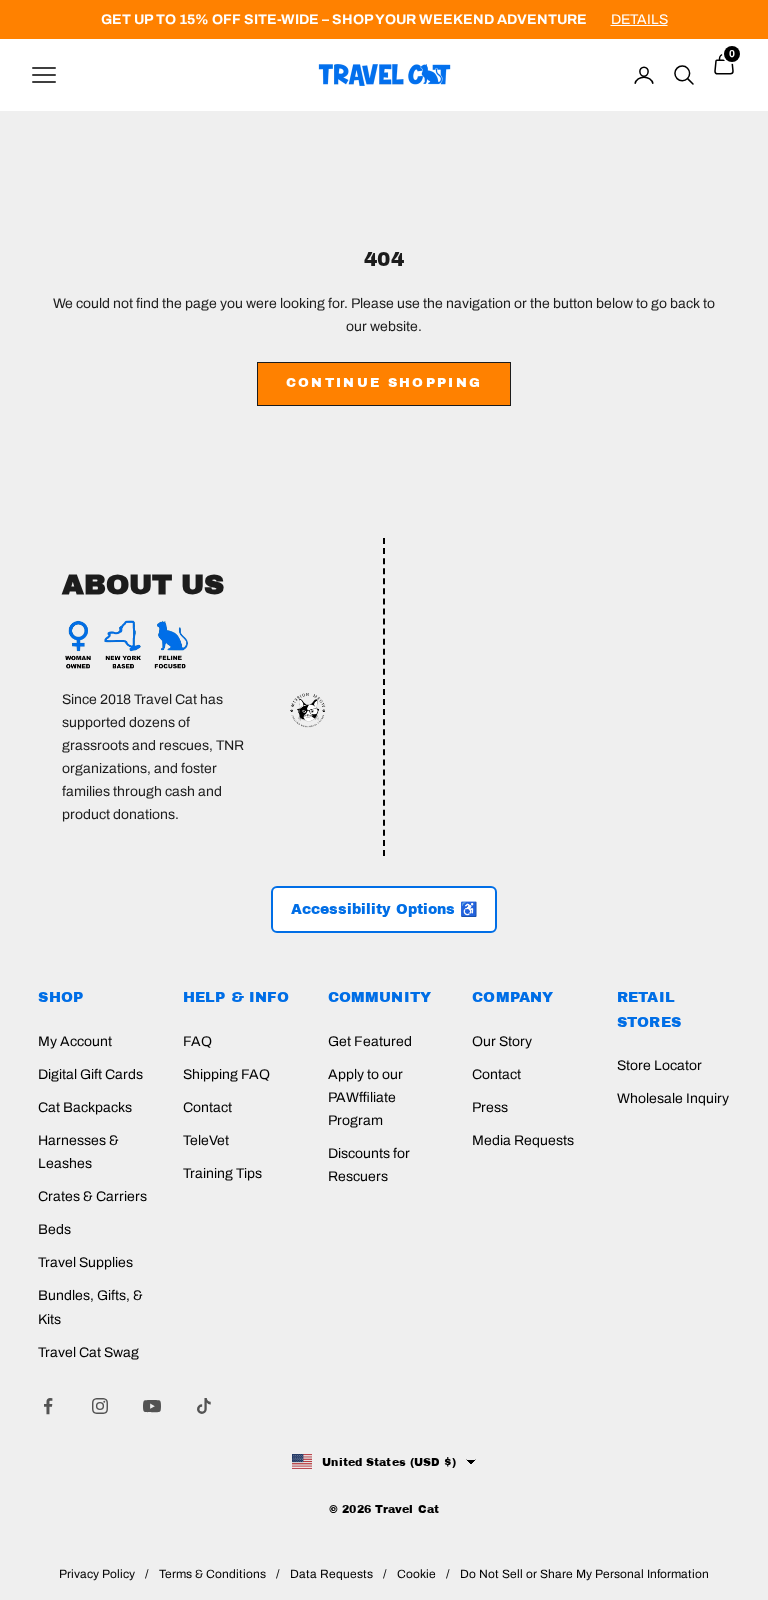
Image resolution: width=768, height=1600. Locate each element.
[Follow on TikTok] (204, 1406)
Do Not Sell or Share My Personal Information (584, 1574)
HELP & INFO (236, 997)
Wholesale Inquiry (673, 1098)
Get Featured (370, 1041)
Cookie (416, 1574)
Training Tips (222, 1173)
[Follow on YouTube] (152, 1406)
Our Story (502, 1041)
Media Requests (523, 1140)
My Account (75, 1041)
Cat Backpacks (85, 1107)
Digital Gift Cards (90, 1074)
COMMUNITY (379, 997)
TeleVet (206, 1140)
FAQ (197, 1041)
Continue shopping (384, 383)
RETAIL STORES (649, 1009)
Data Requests (331, 1574)
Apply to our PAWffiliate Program (365, 1097)
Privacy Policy (97, 1574)
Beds (54, 1229)
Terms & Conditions (212, 1574)
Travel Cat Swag (88, 1352)
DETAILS (639, 19)
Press (490, 1107)
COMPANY (512, 997)
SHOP (60, 997)
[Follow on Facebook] (48, 1406)
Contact (207, 1107)
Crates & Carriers (92, 1196)
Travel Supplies (85, 1262)
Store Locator (659, 1065)
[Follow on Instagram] (100, 1406)
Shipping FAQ (226, 1074)
